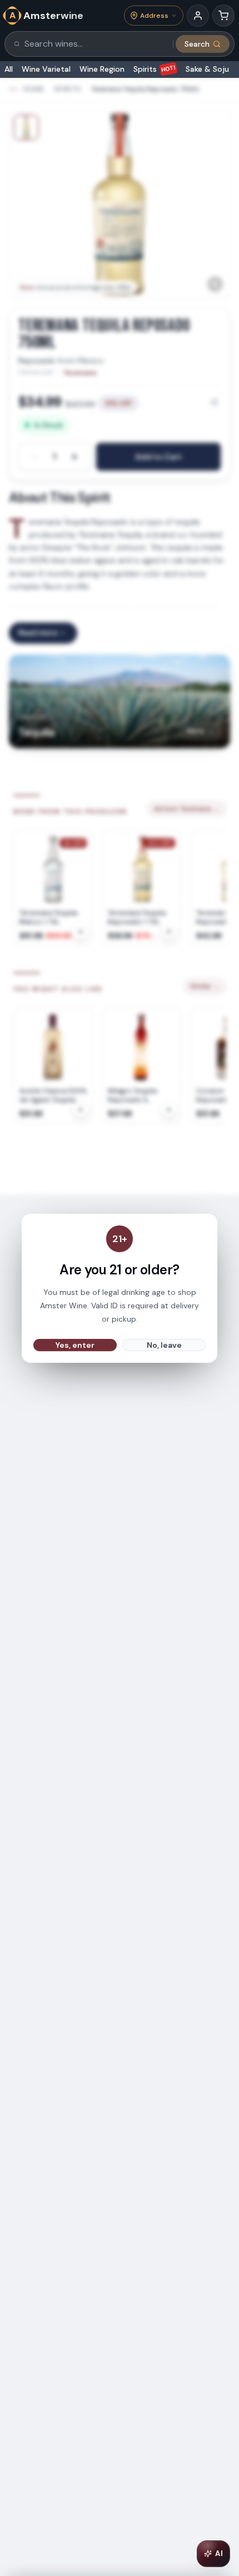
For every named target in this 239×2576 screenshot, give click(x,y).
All (9, 69)
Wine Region (102, 69)
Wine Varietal (46, 69)
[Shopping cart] (223, 16)
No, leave (164, 1345)
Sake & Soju (207, 69)
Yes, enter (75, 1345)
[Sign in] (198, 16)
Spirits (155, 69)
